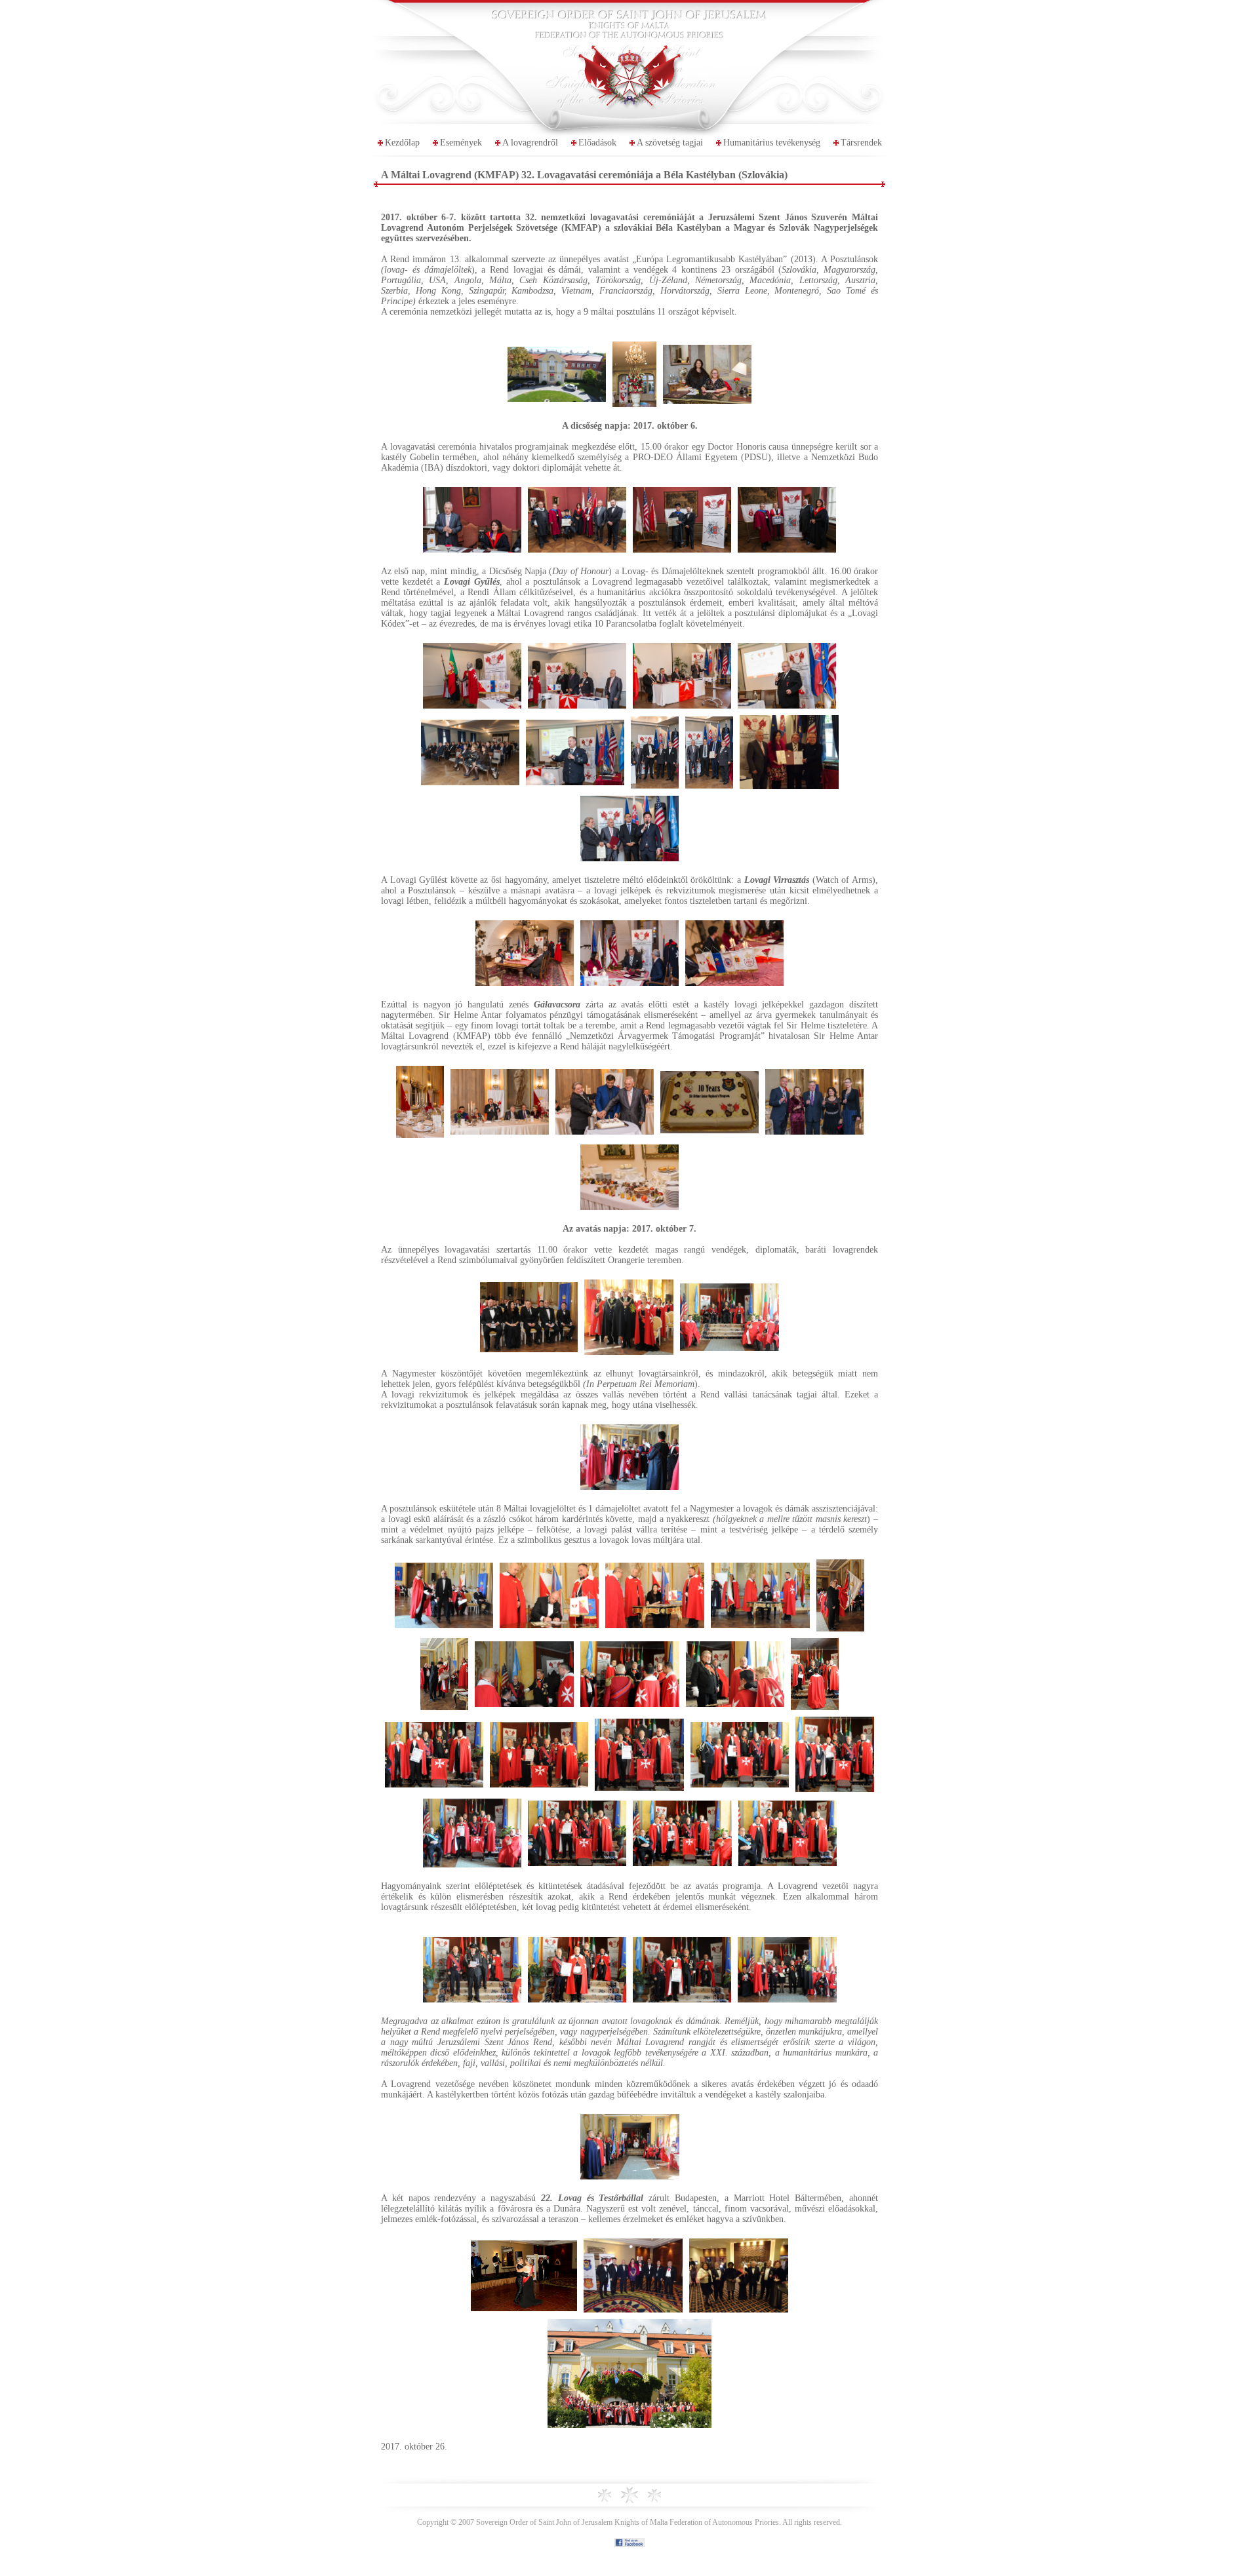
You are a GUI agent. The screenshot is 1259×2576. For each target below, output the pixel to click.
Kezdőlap (402, 143)
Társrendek (861, 143)
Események (461, 143)
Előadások (597, 143)
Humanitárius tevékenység (772, 143)
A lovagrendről (530, 143)
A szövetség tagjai (670, 143)
